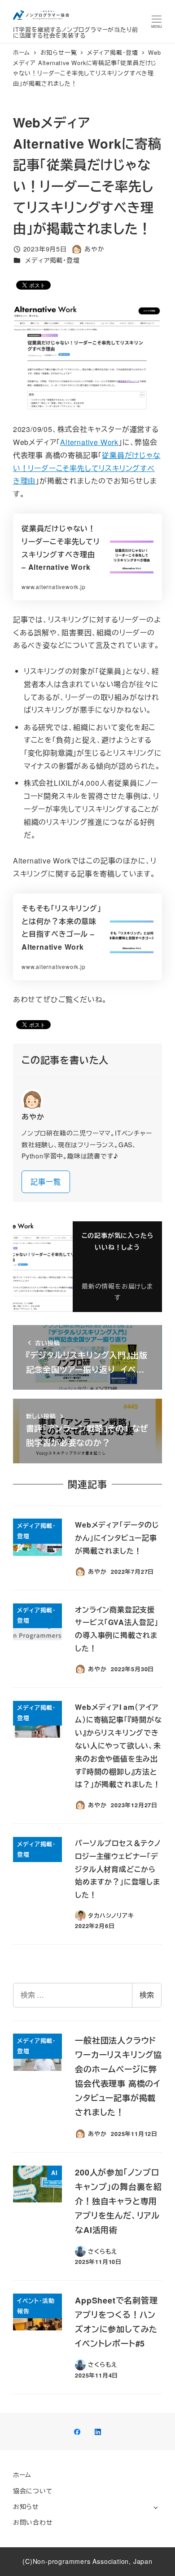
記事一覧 (46, 1182)
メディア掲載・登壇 (52, 260)
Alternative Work (89, 442)
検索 (147, 1995)
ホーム (22, 2475)
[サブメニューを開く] (155, 2507)
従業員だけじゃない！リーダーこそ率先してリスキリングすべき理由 (87, 468)
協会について (33, 2491)
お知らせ (26, 2506)
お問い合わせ (33, 2522)
